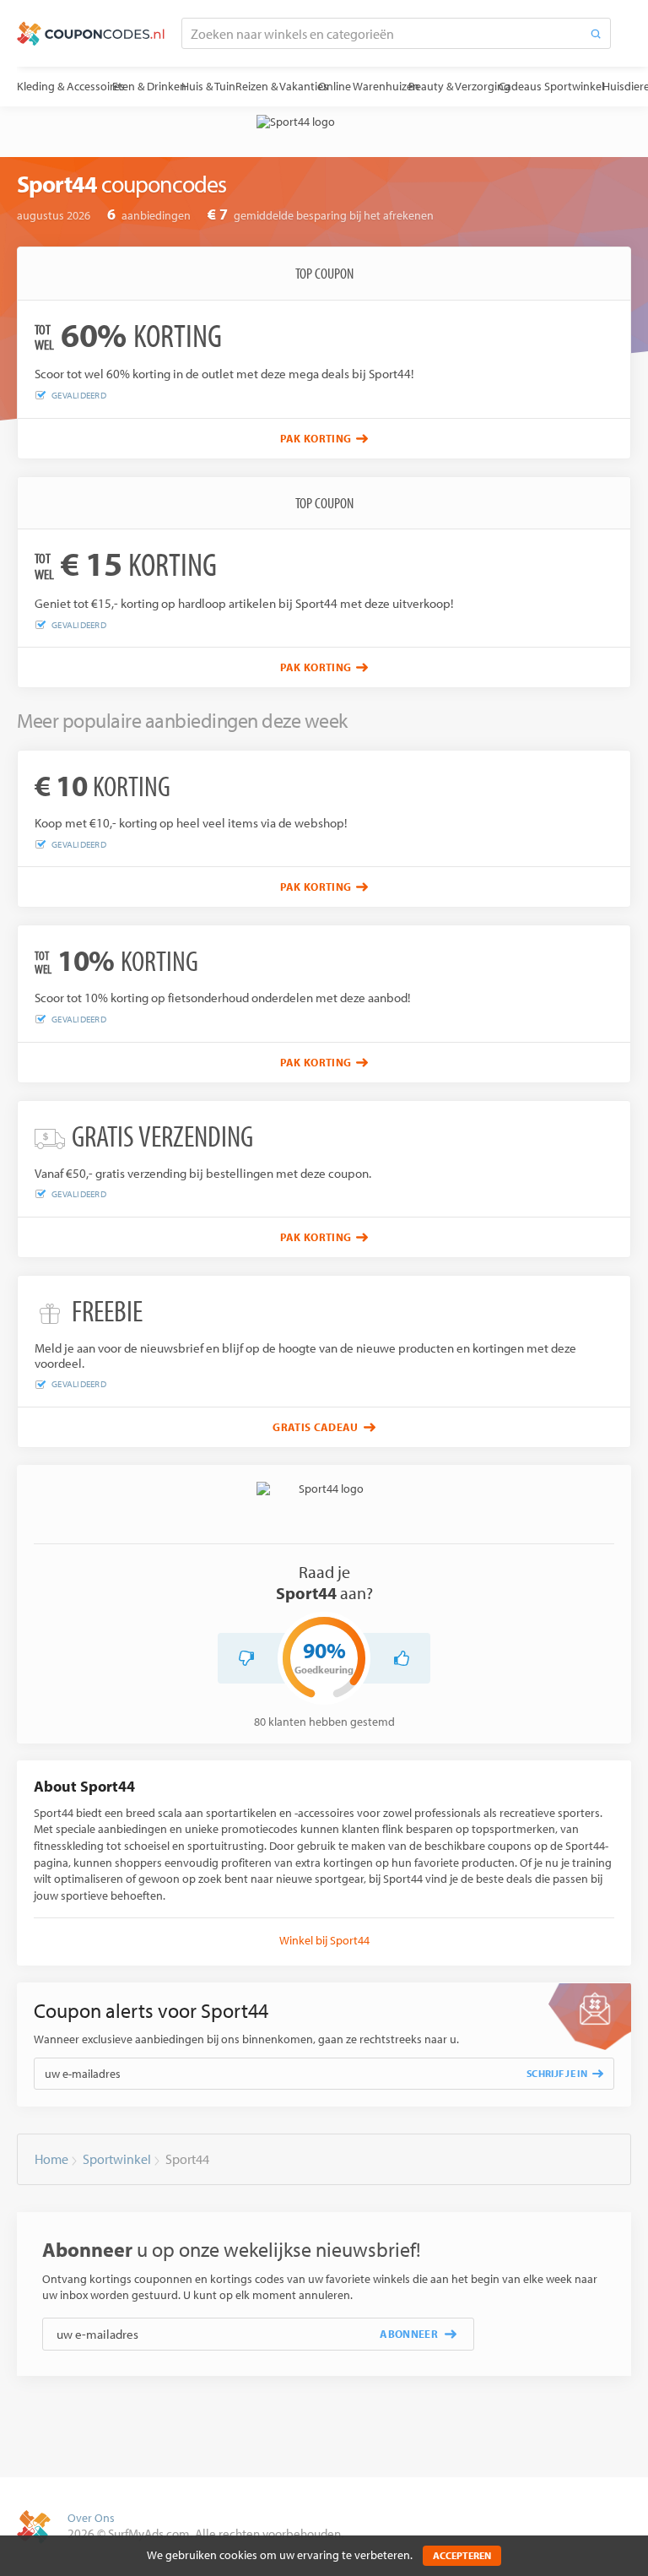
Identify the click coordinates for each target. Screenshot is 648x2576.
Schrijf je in (557, 2073)
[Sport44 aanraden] (402, 1658)
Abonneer (409, 2334)
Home (51, 2159)
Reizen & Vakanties (282, 86)
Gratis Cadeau (315, 1427)
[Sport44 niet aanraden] (246, 1658)
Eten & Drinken (149, 86)
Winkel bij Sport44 (324, 1940)
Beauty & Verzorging (459, 86)
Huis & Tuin (208, 86)
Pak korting (316, 438)
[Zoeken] (596, 33)
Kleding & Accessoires (71, 86)
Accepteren (462, 2555)
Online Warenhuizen (369, 86)
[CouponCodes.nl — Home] (91, 34)
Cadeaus (520, 86)
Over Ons (91, 2518)
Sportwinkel (574, 86)
